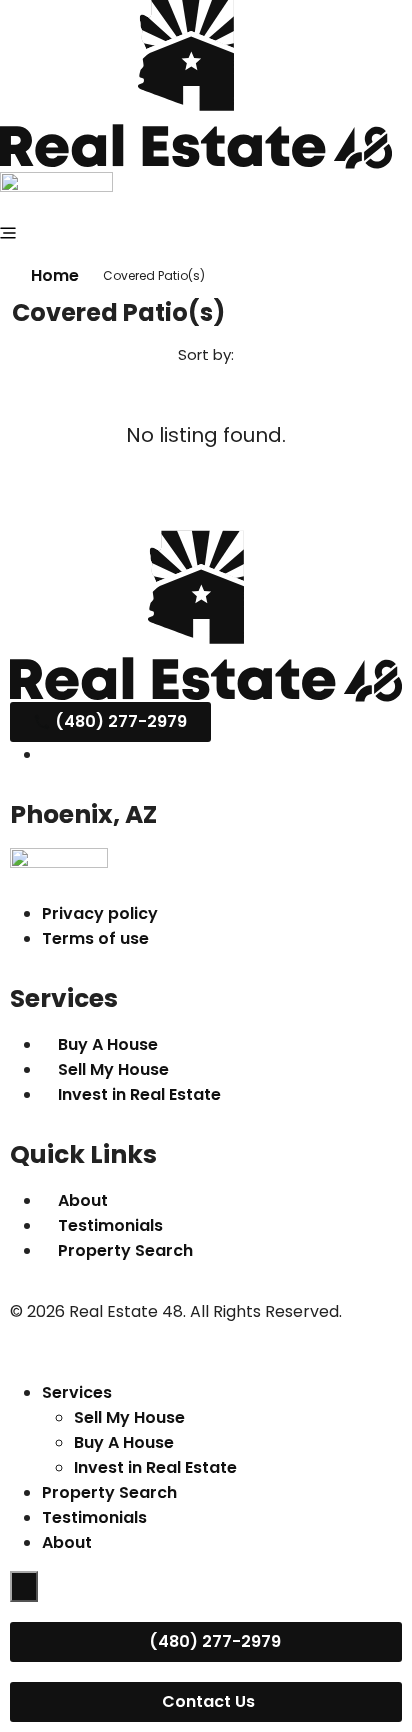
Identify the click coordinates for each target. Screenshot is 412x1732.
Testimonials (94, 1517)
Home (55, 275)
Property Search (109, 1492)
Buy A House (124, 1442)
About (67, 1542)
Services (77, 1392)
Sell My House (129, 1417)
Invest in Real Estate (155, 1467)
